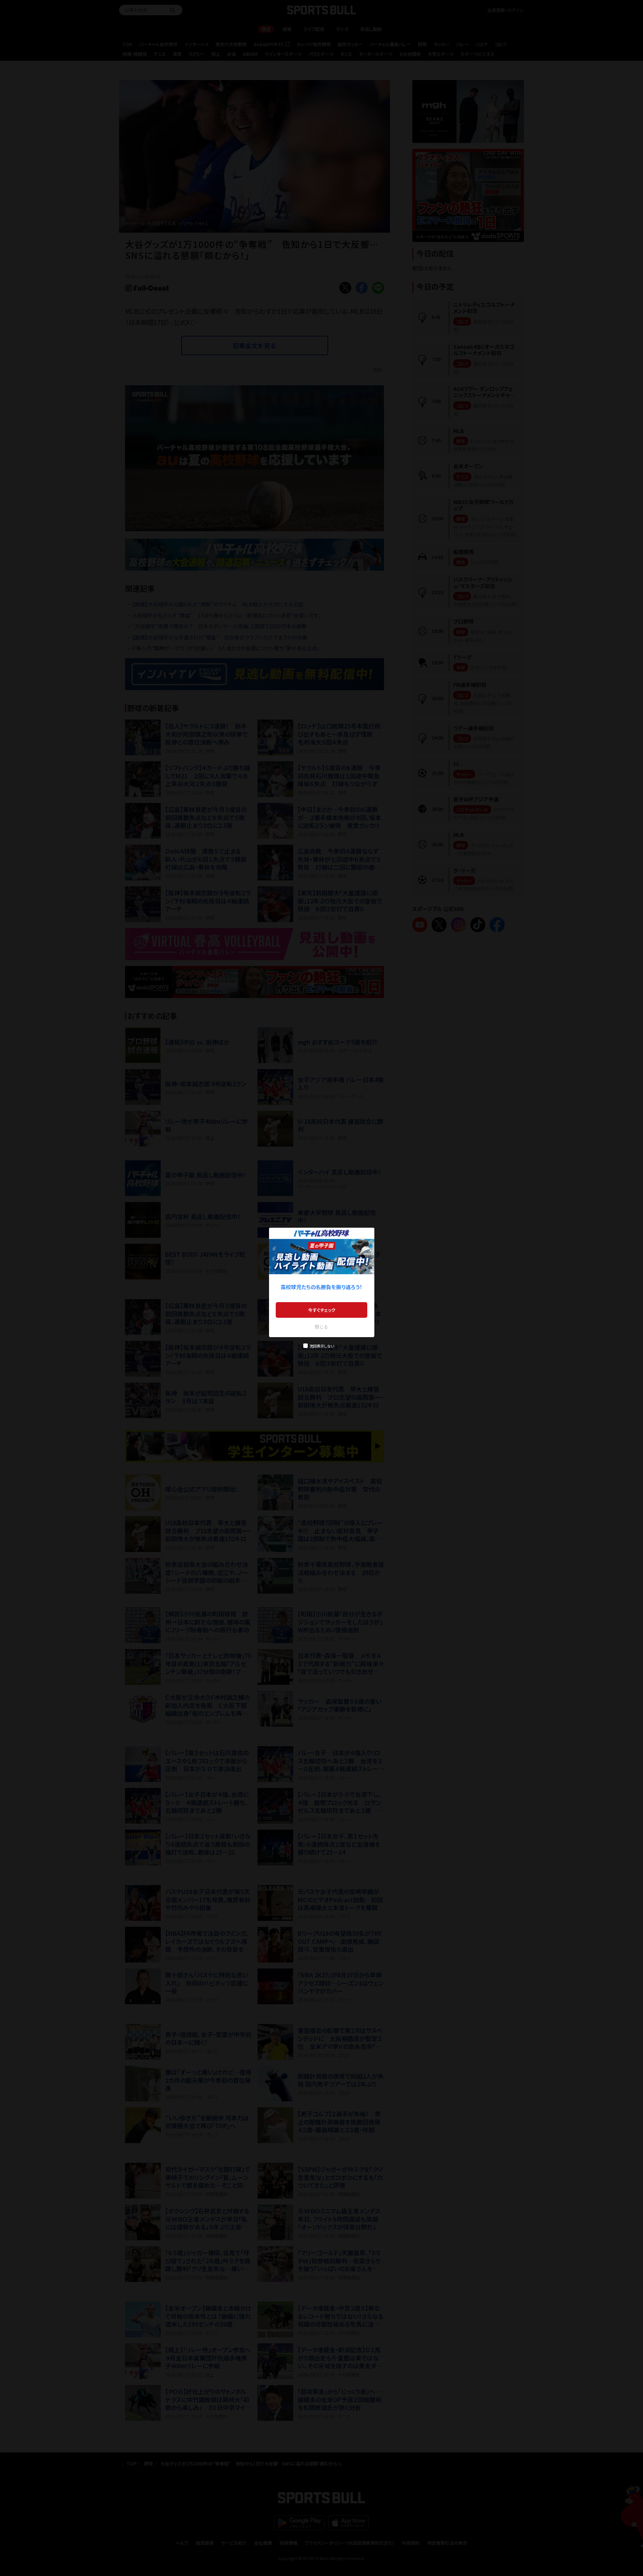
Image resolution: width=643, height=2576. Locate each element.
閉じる (321, 1327)
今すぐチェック (322, 1310)
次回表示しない (322, 1346)
